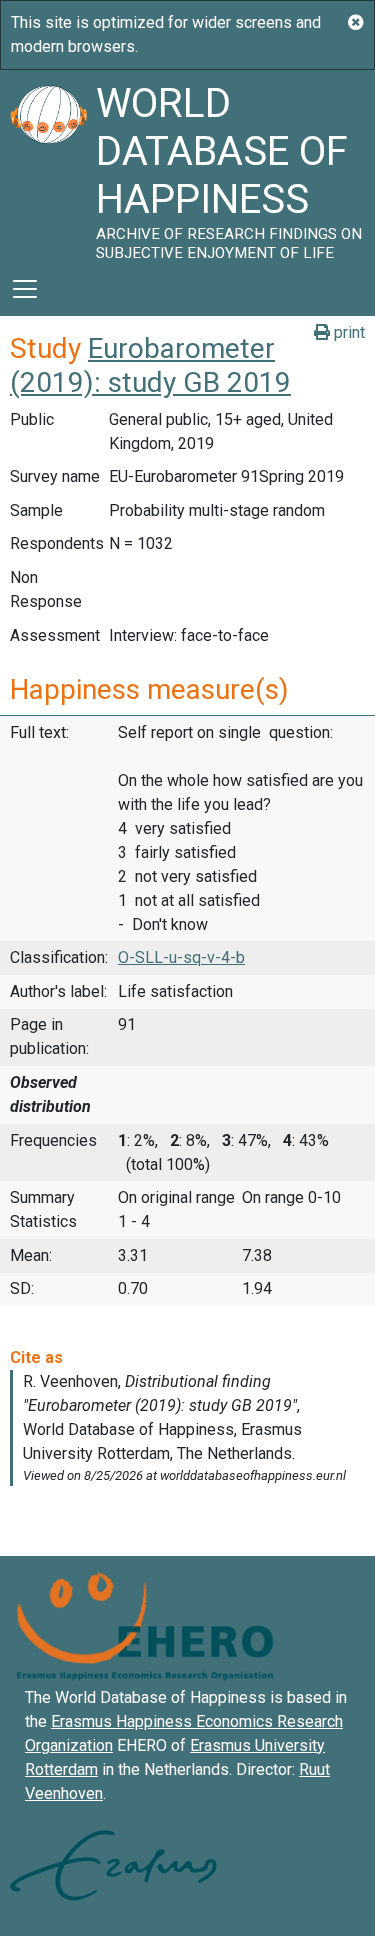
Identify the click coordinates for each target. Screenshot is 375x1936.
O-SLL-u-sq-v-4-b (181, 957)
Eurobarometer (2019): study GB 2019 (150, 365)
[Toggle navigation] (25, 289)
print (347, 332)
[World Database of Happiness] (48, 166)
